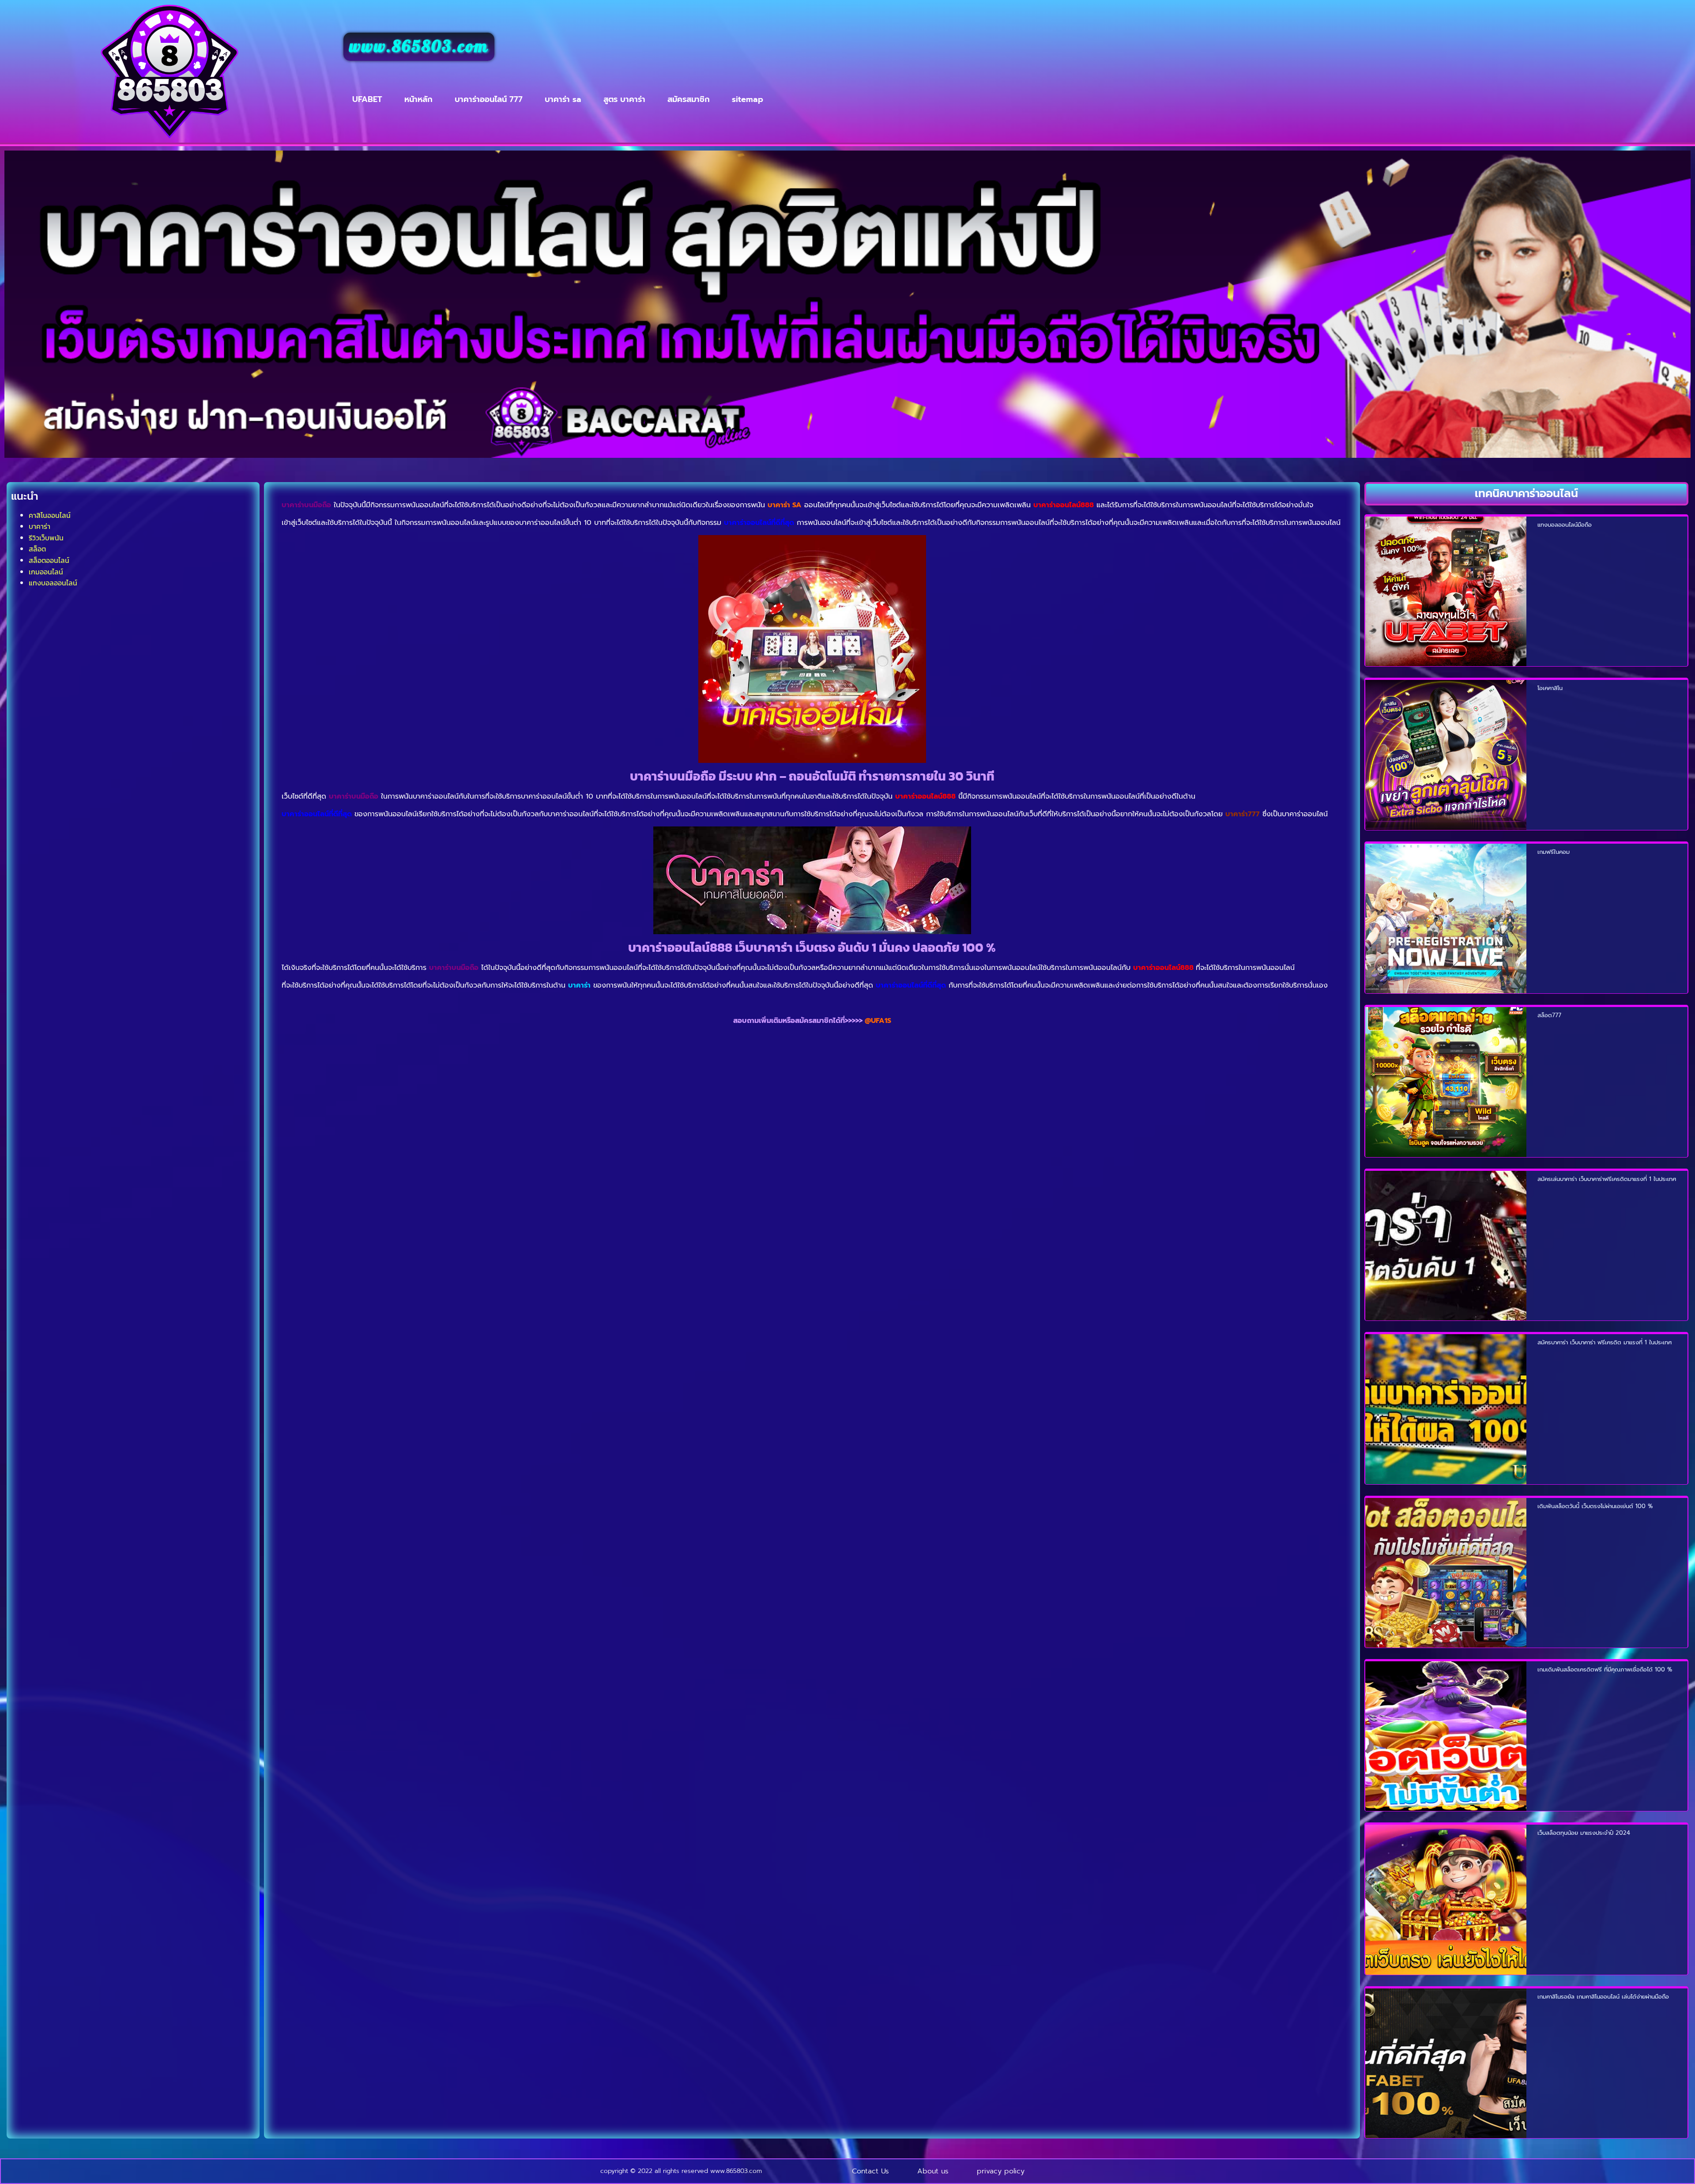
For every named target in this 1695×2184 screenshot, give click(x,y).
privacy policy (1001, 2171)
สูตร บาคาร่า (624, 99)
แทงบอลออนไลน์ (53, 583)
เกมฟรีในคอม (1554, 852)
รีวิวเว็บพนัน (46, 538)
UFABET (367, 99)
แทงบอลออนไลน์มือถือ (1565, 525)
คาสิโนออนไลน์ (50, 515)
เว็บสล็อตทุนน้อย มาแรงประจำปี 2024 (1584, 1833)
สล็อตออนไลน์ (49, 560)
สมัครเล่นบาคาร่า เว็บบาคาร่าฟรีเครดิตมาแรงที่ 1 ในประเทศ (1607, 1179)
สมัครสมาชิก (689, 99)
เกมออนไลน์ (46, 572)
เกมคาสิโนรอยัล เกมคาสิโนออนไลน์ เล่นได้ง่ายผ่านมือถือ (1603, 1997)
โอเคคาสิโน (1550, 688)
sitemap (748, 99)
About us (933, 2171)
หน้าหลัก (418, 99)
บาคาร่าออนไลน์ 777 (489, 99)
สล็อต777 (1549, 1015)
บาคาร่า (40, 526)
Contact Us (870, 2171)
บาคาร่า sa (563, 99)
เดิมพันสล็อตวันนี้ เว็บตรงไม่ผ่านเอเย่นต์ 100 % (1595, 1506)
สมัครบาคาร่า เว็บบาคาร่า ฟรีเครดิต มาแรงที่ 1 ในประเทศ (1605, 1342)
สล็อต (37, 549)
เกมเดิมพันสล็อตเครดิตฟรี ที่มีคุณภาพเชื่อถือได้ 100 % (1605, 1669)
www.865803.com (419, 47)
